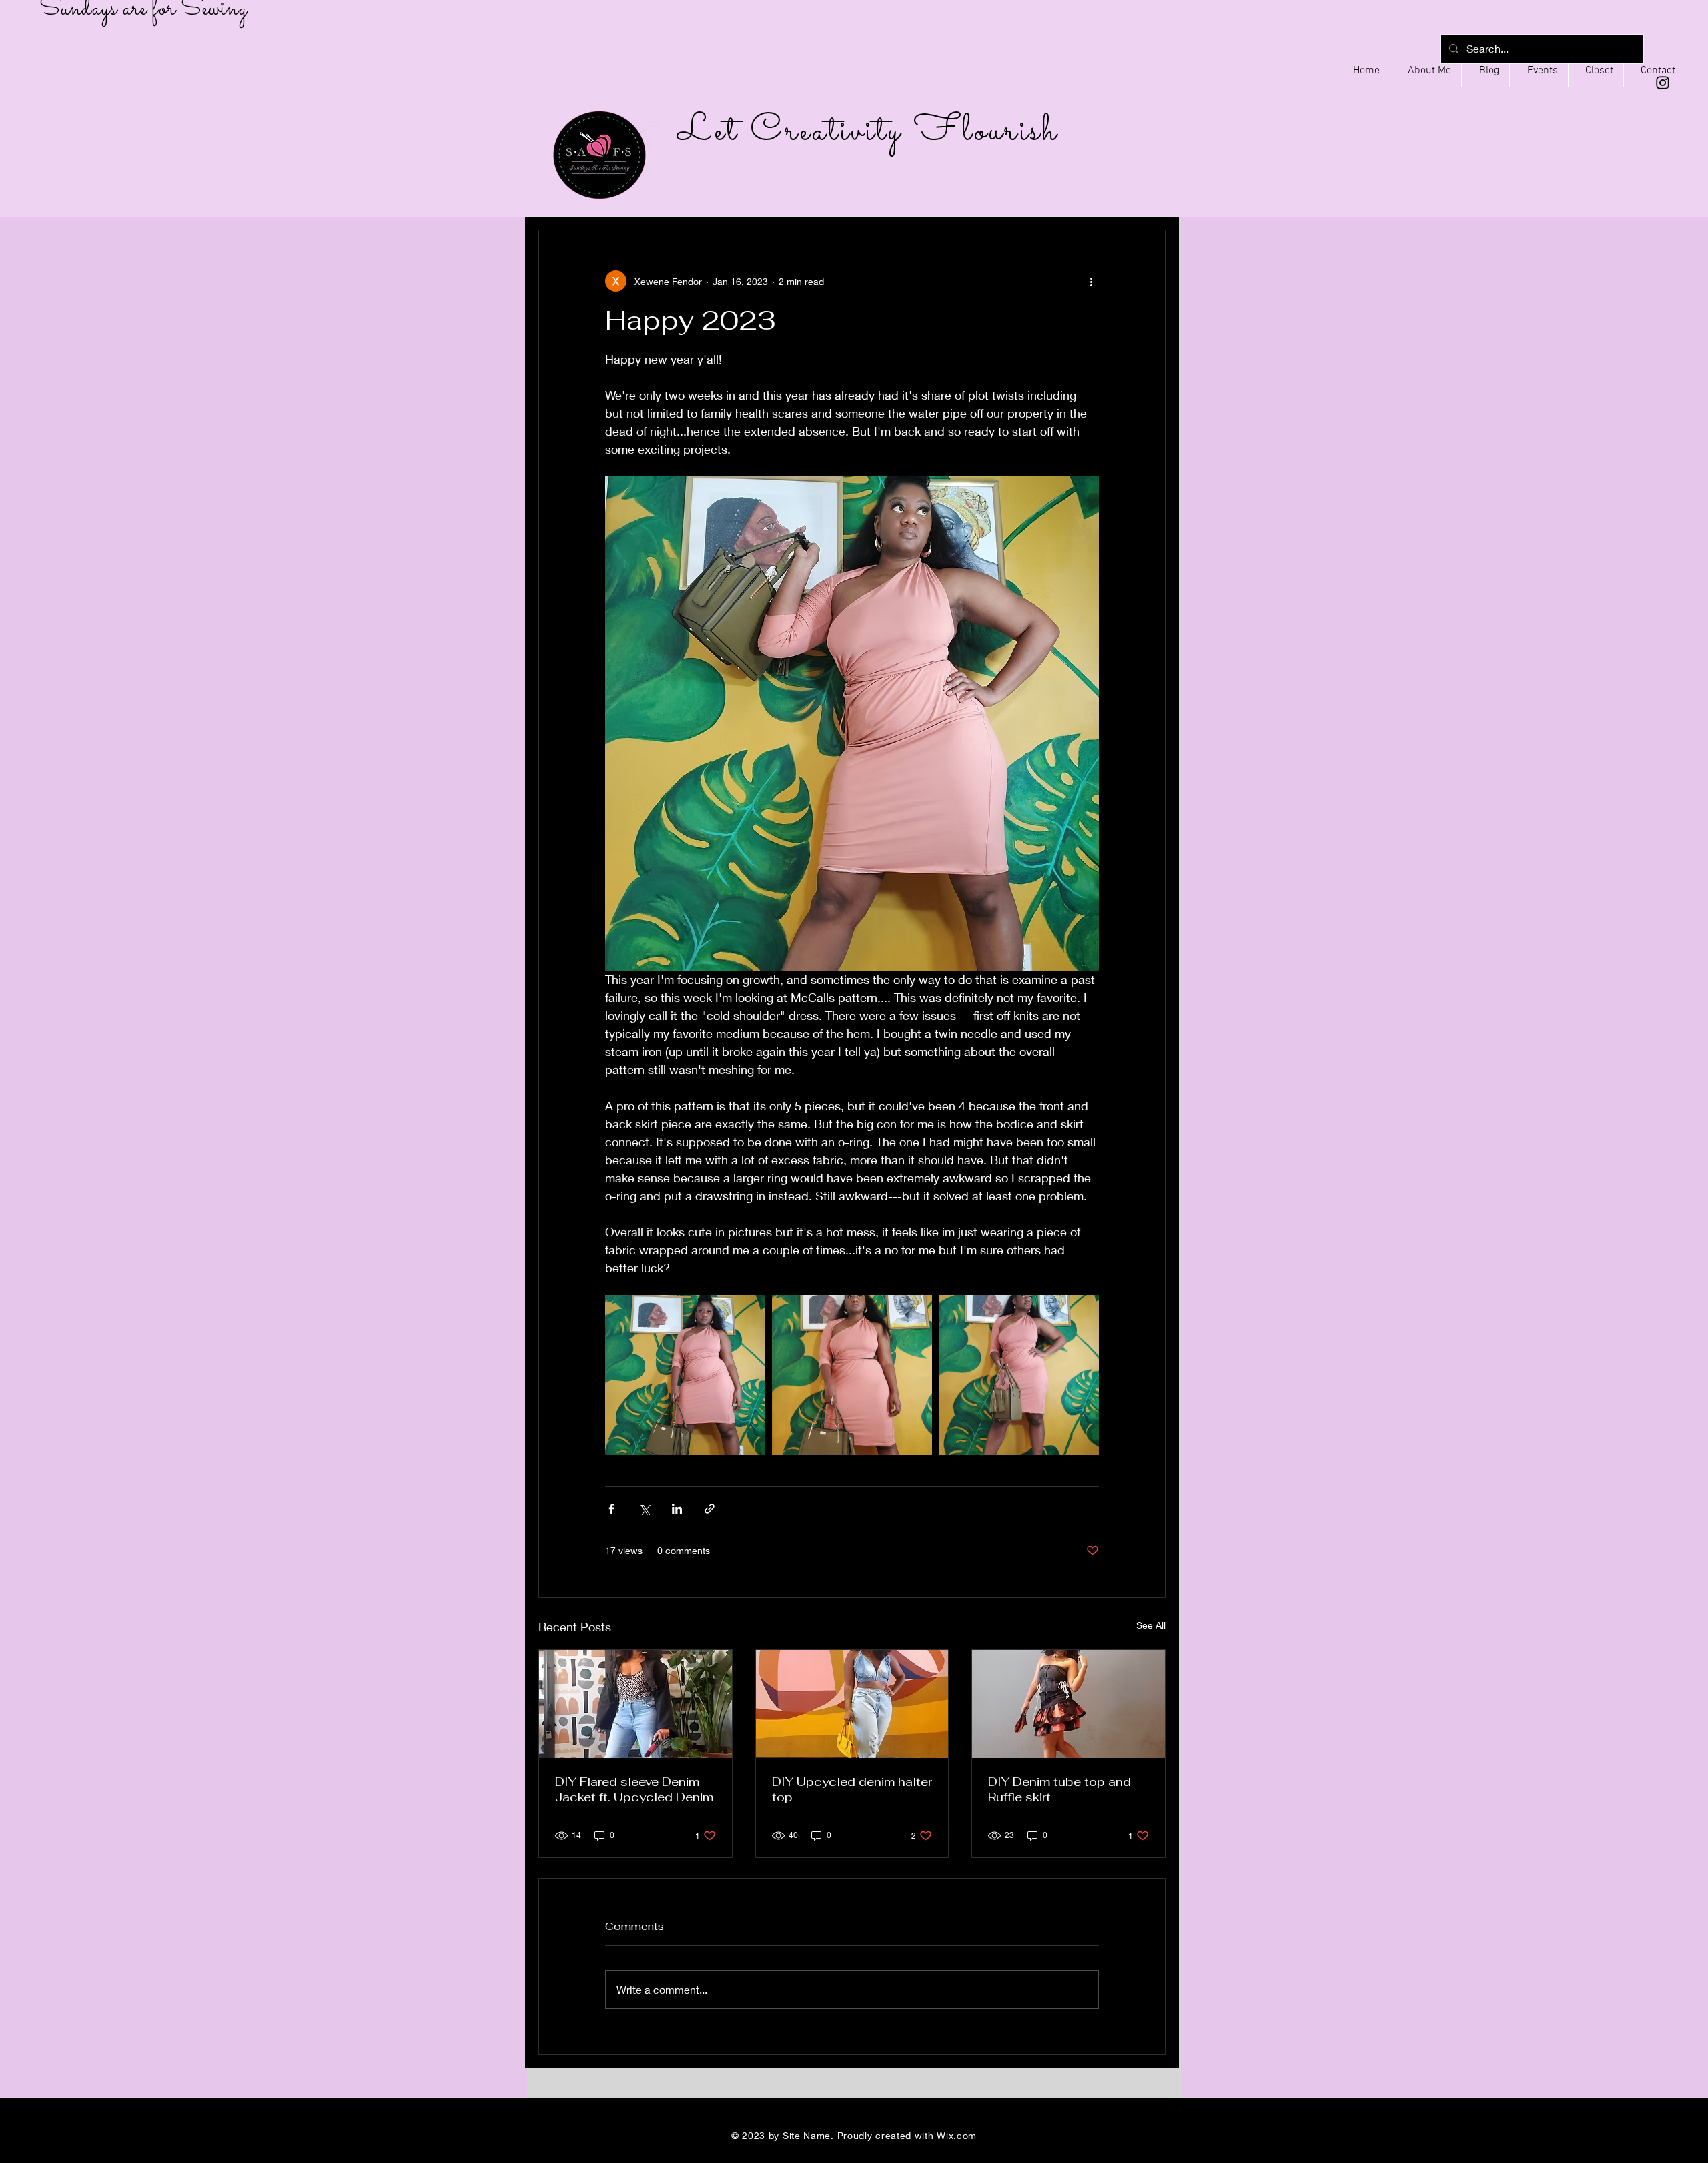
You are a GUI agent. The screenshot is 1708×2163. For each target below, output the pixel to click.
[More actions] (1091, 281)
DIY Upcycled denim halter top (852, 1789)
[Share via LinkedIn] (677, 1509)
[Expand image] (685, 1375)
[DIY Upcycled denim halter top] (852, 1704)
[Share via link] (710, 1509)
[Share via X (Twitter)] (644, 1509)
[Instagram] (1663, 83)
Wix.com (957, 2135)
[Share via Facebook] (611, 1509)
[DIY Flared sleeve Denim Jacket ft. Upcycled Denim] (635, 1704)
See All (1151, 1625)
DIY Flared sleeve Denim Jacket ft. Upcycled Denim (634, 1789)
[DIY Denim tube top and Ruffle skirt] (1069, 1704)
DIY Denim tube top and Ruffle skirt (1059, 1789)
